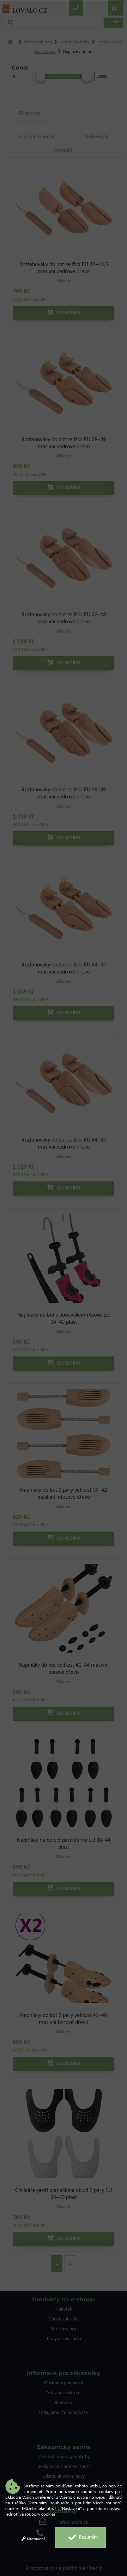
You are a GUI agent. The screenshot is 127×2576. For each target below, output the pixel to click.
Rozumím (88, 2537)
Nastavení (35, 2539)
